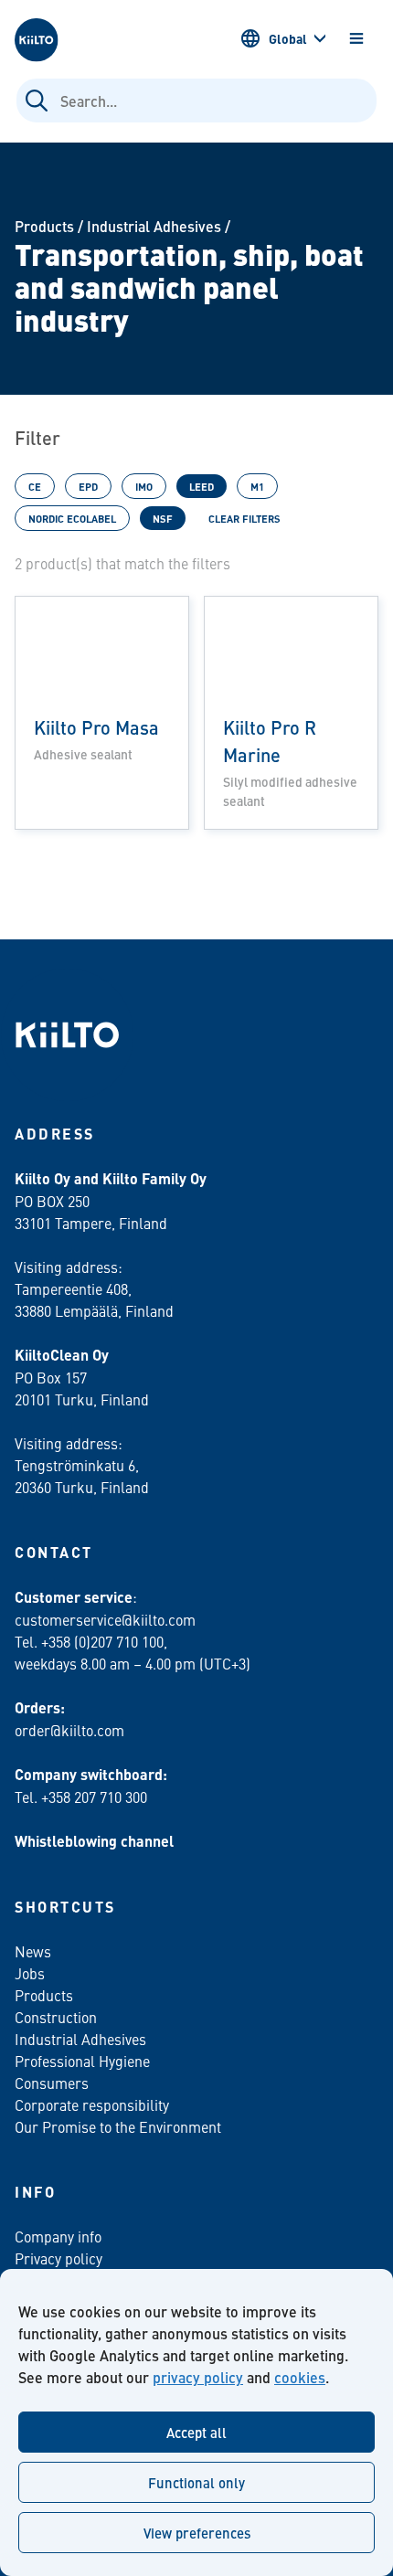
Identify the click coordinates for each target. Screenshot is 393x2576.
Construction (56, 2017)
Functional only (196, 2482)
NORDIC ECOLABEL (72, 518)
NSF (163, 518)
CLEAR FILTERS (244, 518)
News (33, 1951)
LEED (202, 486)
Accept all (196, 2432)
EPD (88, 486)
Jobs (30, 1973)
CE (35, 486)
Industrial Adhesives (154, 226)
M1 (257, 486)
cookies (300, 2377)
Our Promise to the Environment (118, 2126)
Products (44, 226)
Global (288, 38)
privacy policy (198, 2377)
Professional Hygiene (82, 2061)
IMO (144, 486)
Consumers (52, 2083)
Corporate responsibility (92, 2104)
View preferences (197, 2533)
